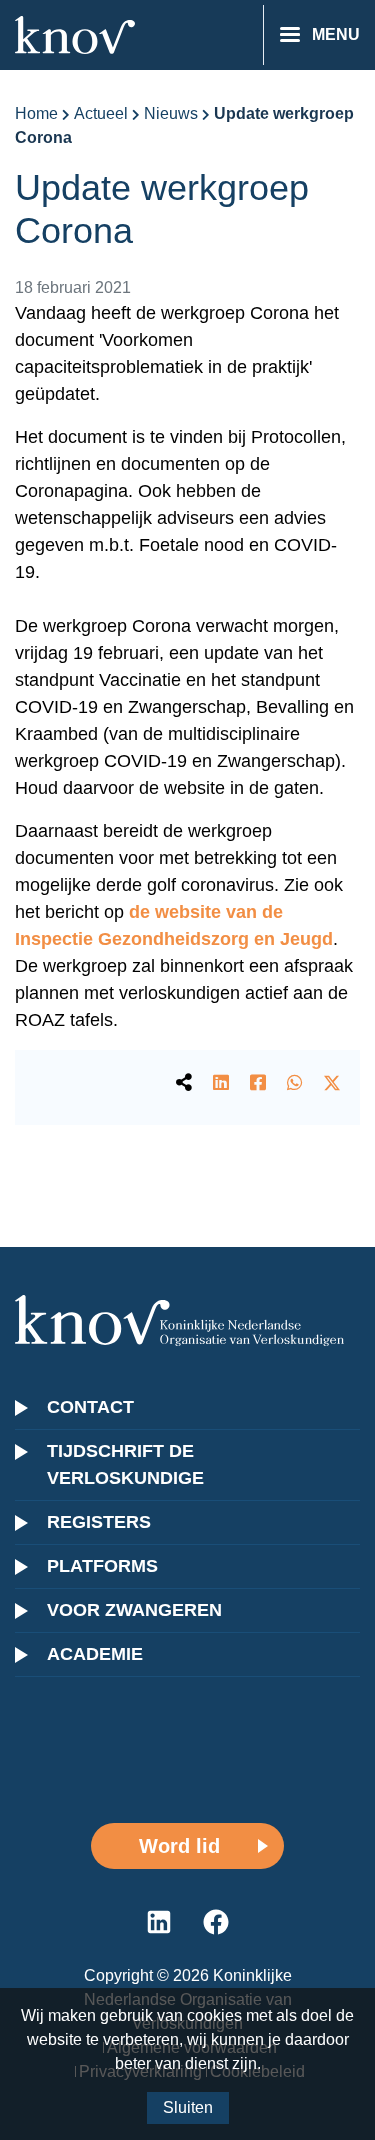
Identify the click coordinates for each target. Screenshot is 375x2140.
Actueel (101, 113)
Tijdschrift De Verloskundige (125, 1464)
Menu (336, 34)
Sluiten (188, 2107)
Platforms (102, 1566)
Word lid (179, 1846)
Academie (95, 1654)
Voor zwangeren (134, 1610)
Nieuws (171, 113)
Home (36, 113)
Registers (99, 1522)
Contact (90, 1407)
